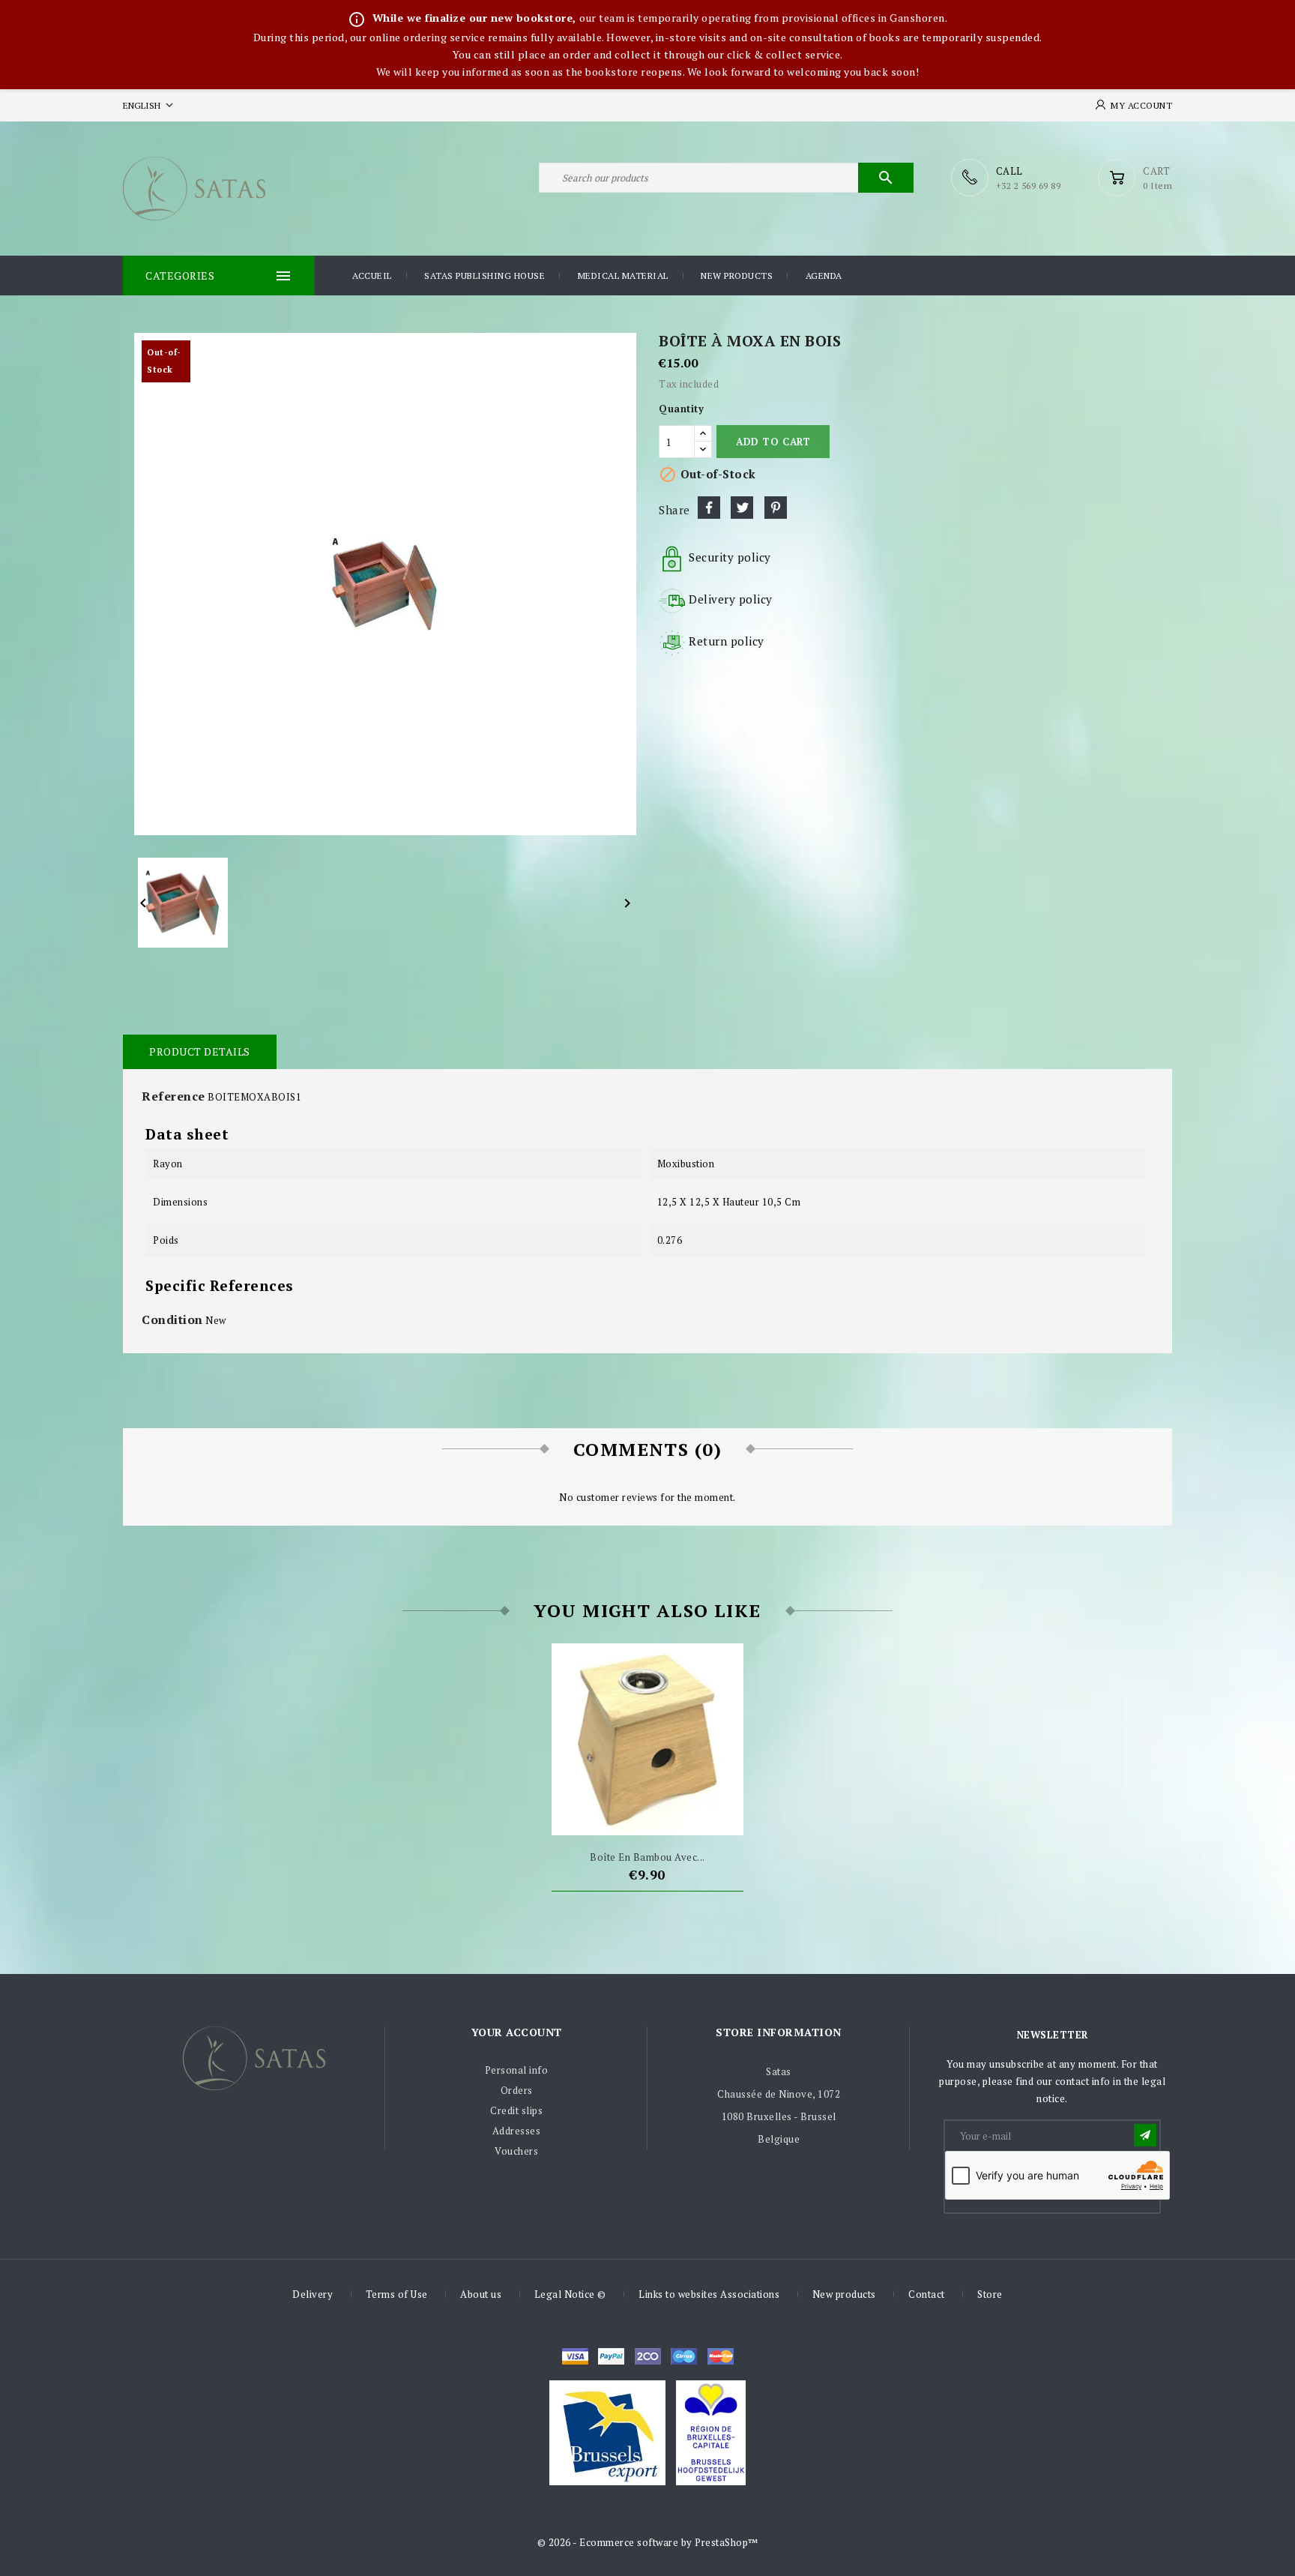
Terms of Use (397, 2294)
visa (575, 2356)
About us (481, 2294)
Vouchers (516, 2151)
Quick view (675, 1817)
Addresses (517, 2131)
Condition (172, 1319)
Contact (927, 2294)
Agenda (824, 276)
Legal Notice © (570, 2294)
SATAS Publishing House (485, 276)
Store (990, 2294)
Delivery (313, 2294)
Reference (173, 1096)
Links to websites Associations (709, 2294)
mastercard (684, 2356)
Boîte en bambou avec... (647, 1857)
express (648, 2356)
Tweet (742, 508)
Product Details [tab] (200, 1051)
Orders (517, 2090)
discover (611, 2356)
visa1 (721, 2356)
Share (709, 508)
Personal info (517, 2070)
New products (737, 276)
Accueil (372, 276)
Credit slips (516, 2110)
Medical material (623, 276)
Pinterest (776, 508)
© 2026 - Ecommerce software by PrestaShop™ (648, 2542)
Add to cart (773, 442)
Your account (517, 2032)
